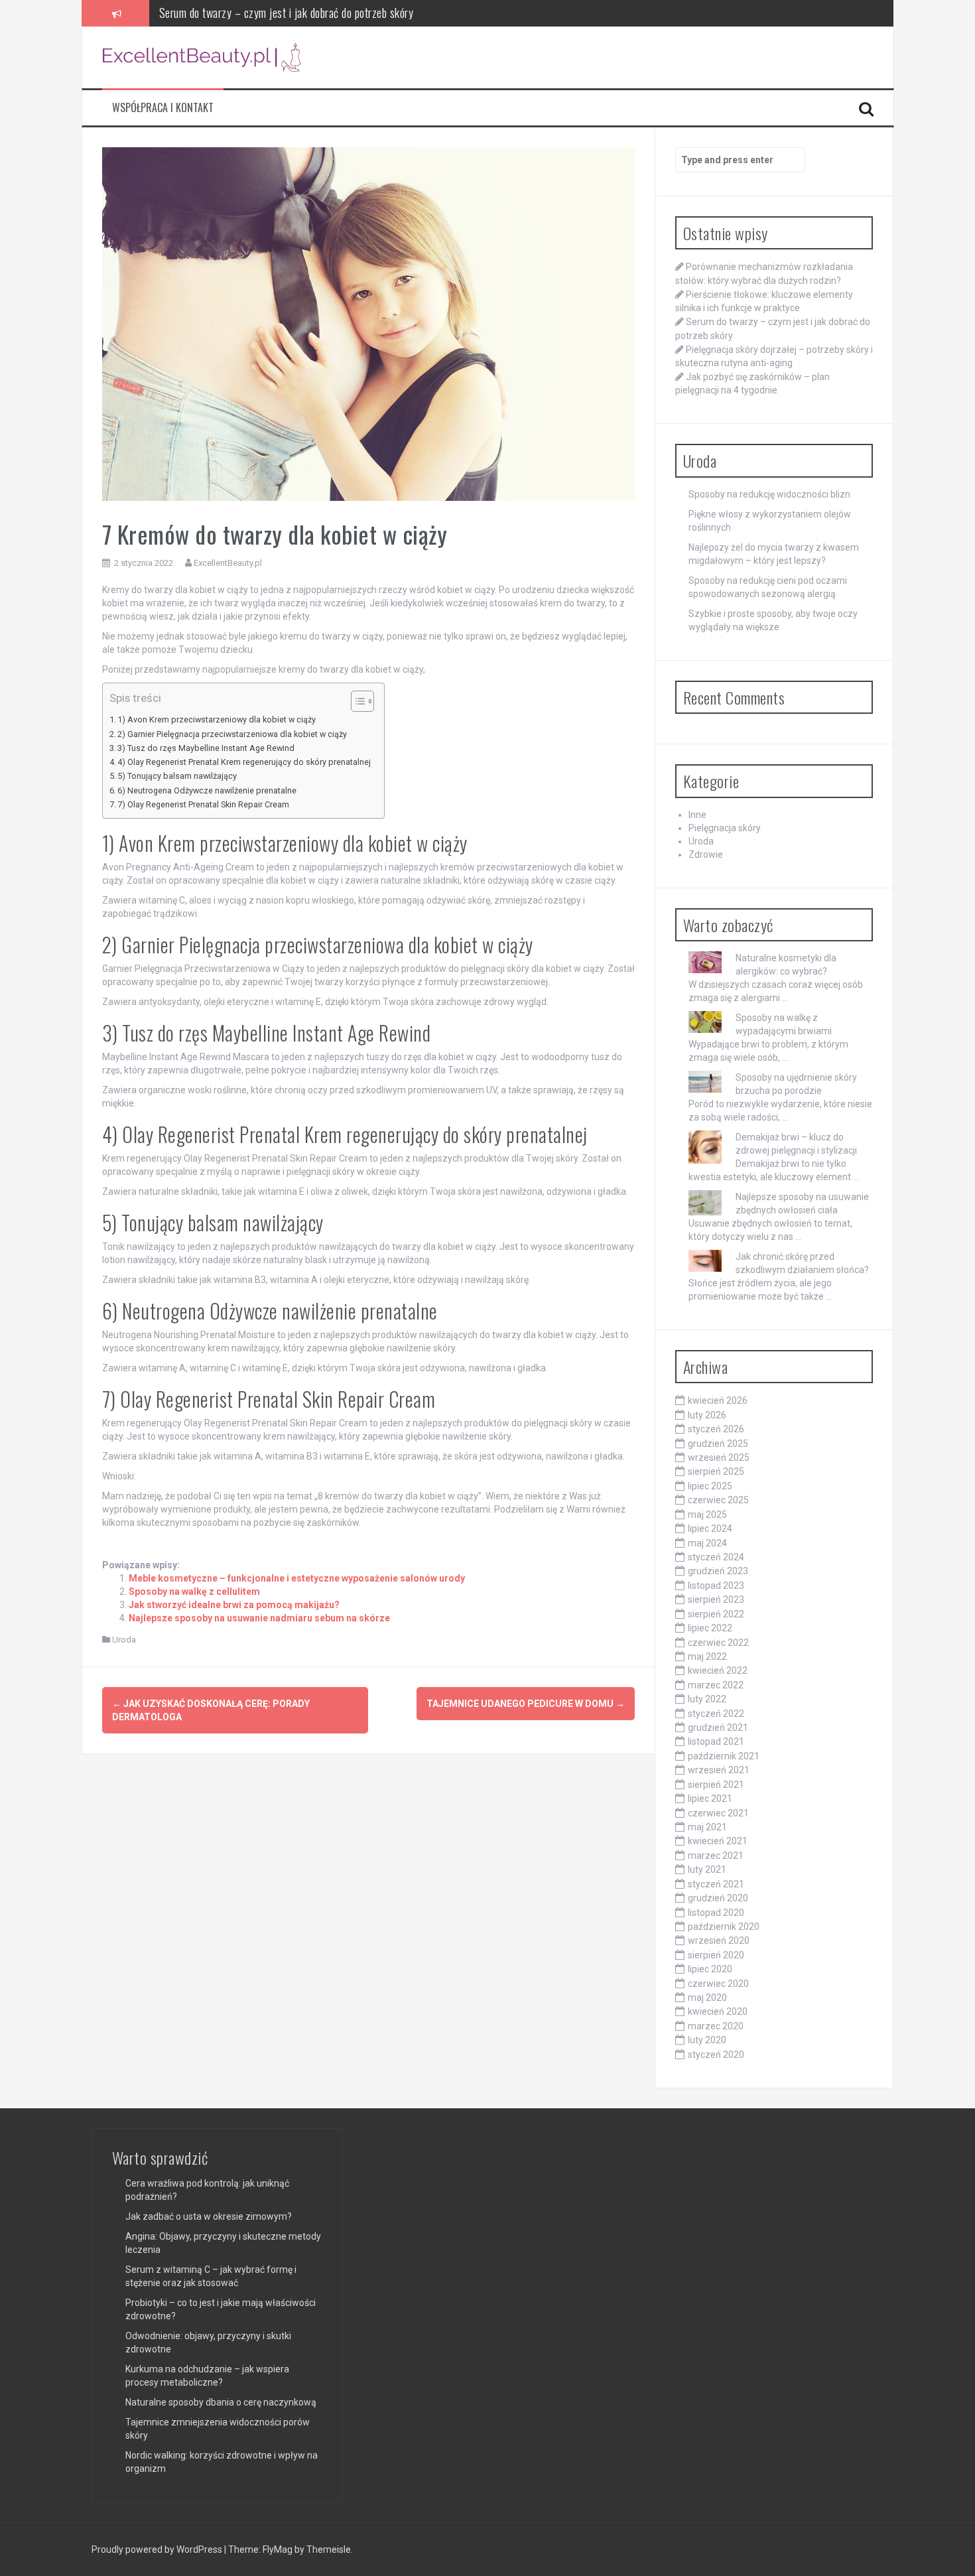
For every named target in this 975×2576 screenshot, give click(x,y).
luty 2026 (707, 1415)
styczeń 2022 (716, 1714)
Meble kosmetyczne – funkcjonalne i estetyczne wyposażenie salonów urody (297, 1578)
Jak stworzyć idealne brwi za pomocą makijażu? (234, 1605)
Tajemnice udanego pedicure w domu (526, 1704)
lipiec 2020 (710, 1969)
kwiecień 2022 (718, 1670)
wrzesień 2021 (719, 1770)
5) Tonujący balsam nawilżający (177, 776)
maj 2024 (707, 1543)
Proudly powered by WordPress (158, 2549)
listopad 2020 (716, 1913)
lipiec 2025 (710, 1486)
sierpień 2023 (716, 1599)
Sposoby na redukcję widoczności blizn (769, 494)
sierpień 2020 (716, 1955)
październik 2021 (724, 1756)
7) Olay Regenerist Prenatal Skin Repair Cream (203, 804)
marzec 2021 (716, 1856)
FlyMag (278, 2549)
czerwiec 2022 (718, 1643)
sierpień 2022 (716, 1614)
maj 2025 (707, 1515)
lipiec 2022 (710, 1628)
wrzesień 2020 (719, 1940)
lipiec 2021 (710, 1798)
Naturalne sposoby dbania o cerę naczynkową (221, 2402)
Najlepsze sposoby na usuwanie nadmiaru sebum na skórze (259, 1618)
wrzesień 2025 (719, 1457)
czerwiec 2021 (718, 1813)
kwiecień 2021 (718, 1841)
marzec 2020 (716, 2026)
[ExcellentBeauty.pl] (202, 56)
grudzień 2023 (718, 1571)
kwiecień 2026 (718, 1400)
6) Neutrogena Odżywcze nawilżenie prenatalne (207, 790)
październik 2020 (724, 1927)
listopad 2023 (716, 1586)
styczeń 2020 (716, 2055)
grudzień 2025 (718, 1444)
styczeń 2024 (716, 1557)
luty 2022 (707, 1699)
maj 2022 (707, 1657)
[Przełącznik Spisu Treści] (356, 701)
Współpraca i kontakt (163, 108)
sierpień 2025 (716, 1471)
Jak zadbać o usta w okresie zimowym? (209, 2216)
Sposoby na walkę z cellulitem (194, 1592)
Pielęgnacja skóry (725, 828)
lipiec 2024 (710, 1528)
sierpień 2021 (716, 1785)
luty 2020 (707, 2040)
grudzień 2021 (718, 1728)
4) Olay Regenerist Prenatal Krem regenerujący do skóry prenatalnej (244, 762)
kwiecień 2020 (718, 2011)
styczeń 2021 (716, 1884)
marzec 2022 (716, 1685)
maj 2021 (707, 1827)
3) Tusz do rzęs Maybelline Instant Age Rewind (206, 748)
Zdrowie (706, 854)
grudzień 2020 (718, 1898)
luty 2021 (707, 1869)
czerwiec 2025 (718, 1500)
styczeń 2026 (716, 1429)
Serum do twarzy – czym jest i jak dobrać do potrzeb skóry (287, 11)
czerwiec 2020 (718, 1984)
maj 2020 (707, 1998)
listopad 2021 (716, 1741)
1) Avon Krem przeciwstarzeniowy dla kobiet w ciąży (217, 719)
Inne (697, 815)
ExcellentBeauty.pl (228, 563)
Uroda (124, 1640)
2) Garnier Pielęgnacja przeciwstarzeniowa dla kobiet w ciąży (232, 734)
